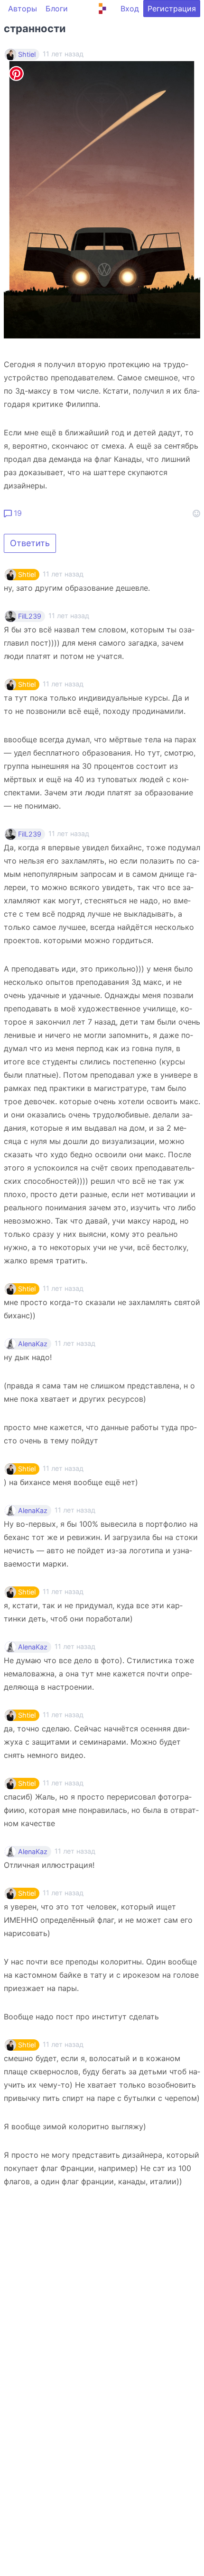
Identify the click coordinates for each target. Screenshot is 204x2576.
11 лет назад (63, 574)
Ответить (30, 543)
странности (35, 28)
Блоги (57, 9)
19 (17, 513)
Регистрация (172, 9)
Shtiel (27, 54)
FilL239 (30, 616)
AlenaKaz (33, 1344)
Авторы (23, 9)
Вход (130, 9)
